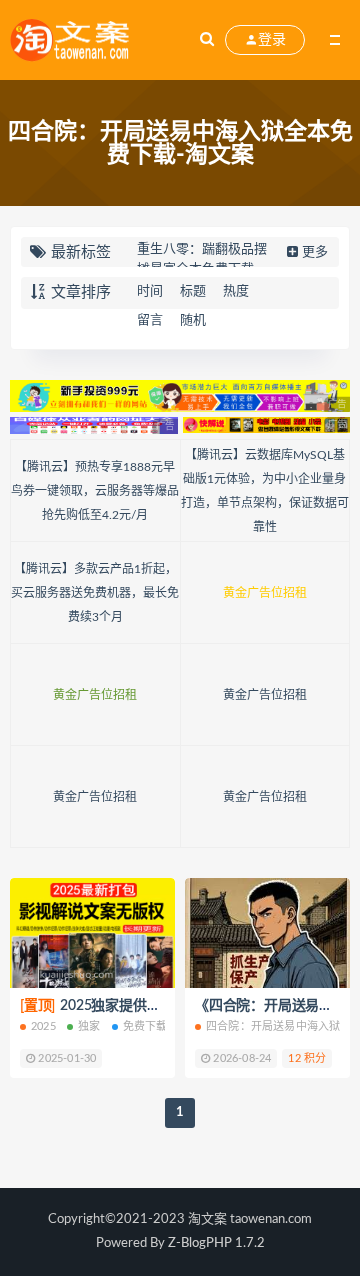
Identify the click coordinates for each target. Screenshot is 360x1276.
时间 (150, 291)
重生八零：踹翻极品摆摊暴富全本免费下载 (202, 259)
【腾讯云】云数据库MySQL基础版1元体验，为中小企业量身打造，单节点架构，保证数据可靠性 (265, 491)
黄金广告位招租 (265, 593)
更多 (315, 252)
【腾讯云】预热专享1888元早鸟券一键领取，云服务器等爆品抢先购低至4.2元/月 (95, 491)
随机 (193, 320)
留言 (150, 320)
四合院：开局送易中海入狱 (273, 1026)
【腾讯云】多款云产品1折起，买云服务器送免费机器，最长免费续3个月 (95, 593)
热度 (236, 291)
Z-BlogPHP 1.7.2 (216, 1243)
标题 (193, 291)
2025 (43, 1026)
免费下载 (145, 1026)
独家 (89, 1026)
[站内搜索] (207, 40)
